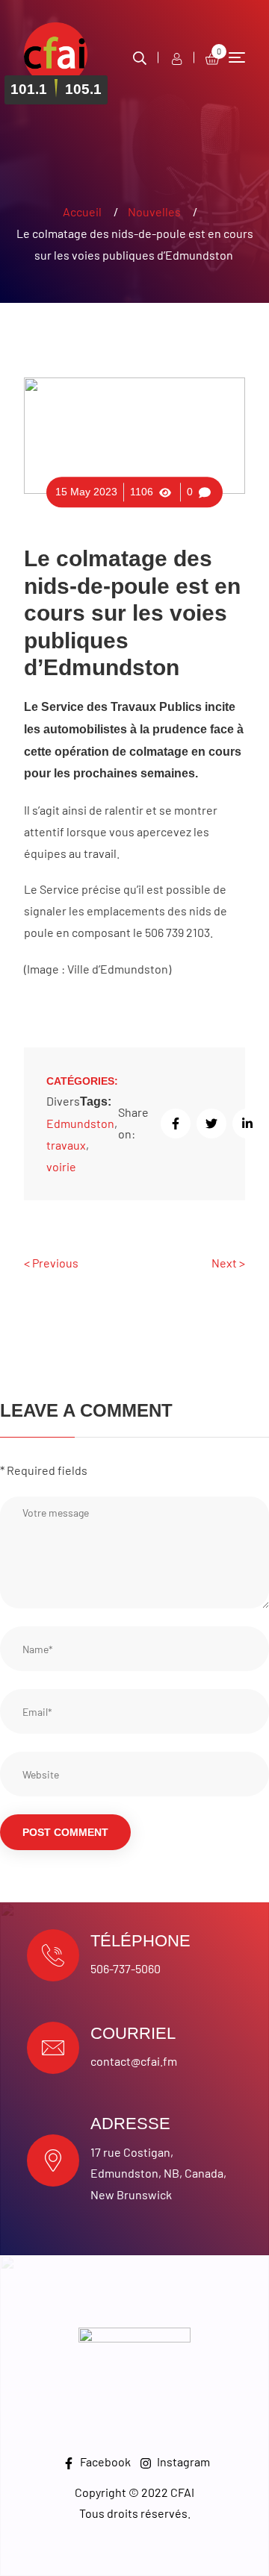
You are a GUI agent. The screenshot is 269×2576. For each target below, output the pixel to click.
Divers (63, 1101)
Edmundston (80, 1123)
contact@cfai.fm (134, 2061)
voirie (61, 1166)
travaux (66, 1145)
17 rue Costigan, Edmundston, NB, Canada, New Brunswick (158, 2174)
